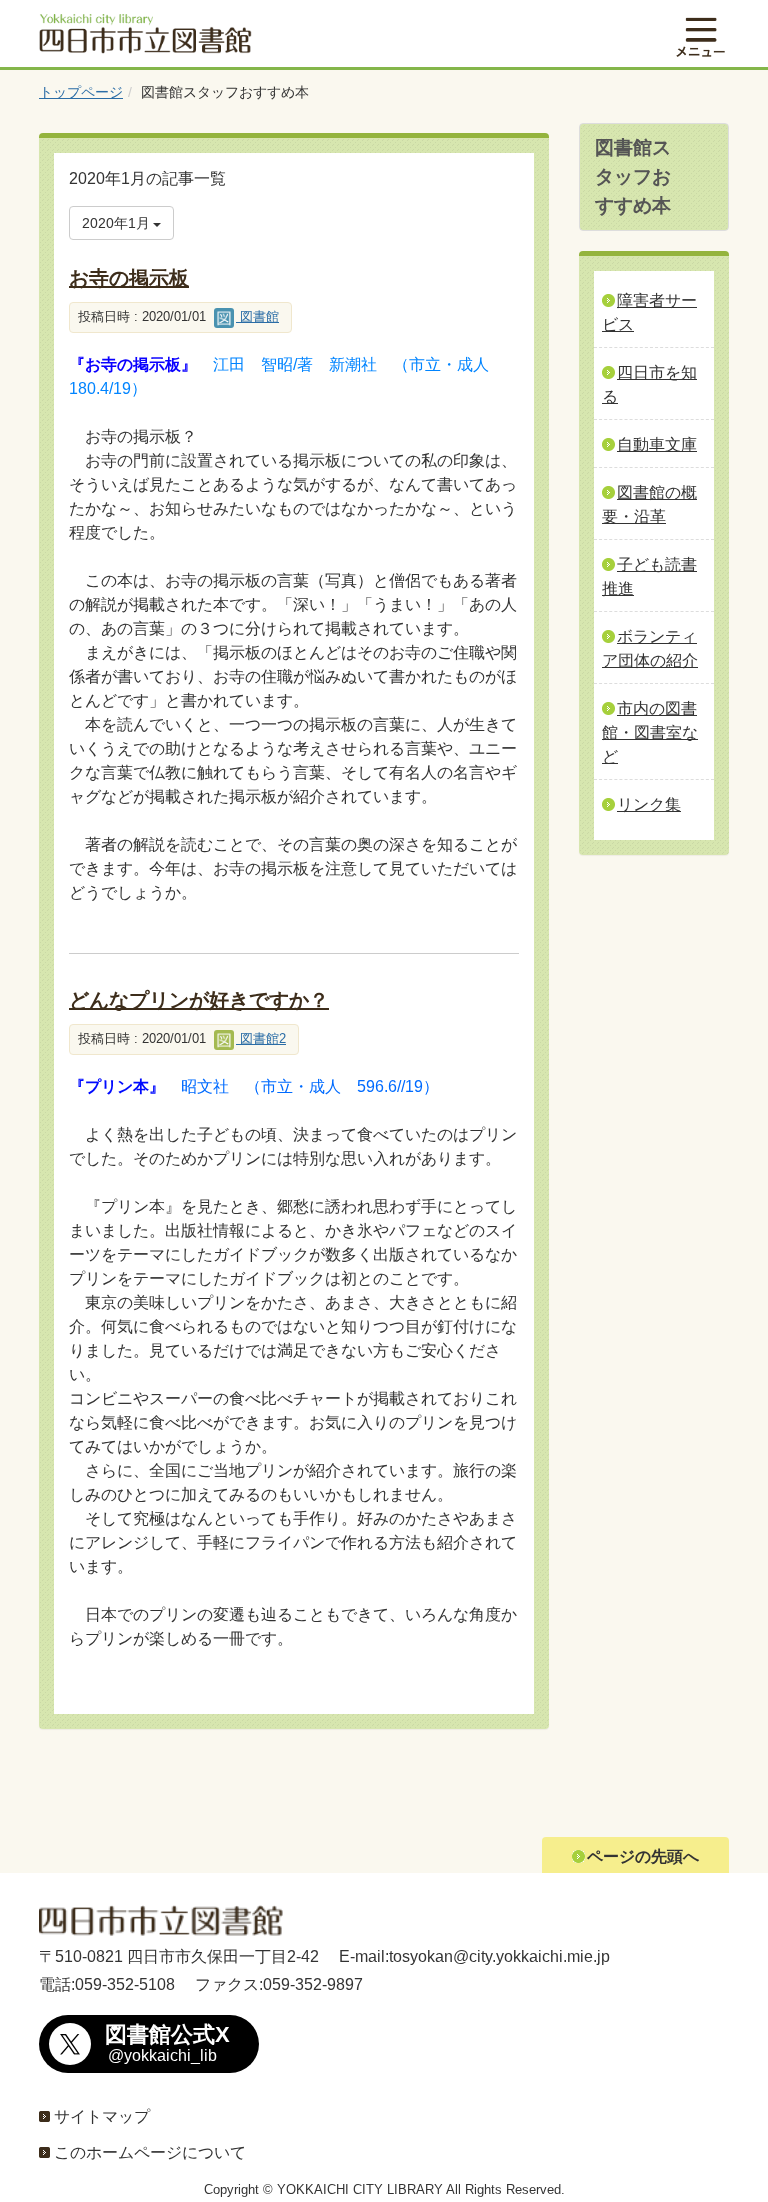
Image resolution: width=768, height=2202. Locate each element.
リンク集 (649, 804)
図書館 (257, 316)
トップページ (81, 92)
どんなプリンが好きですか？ (199, 1000)
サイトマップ (102, 2116)
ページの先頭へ (643, 1856)
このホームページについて (150, 2152)
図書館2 (261, 1038)
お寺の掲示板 (129, 278)
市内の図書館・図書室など (650, 732)
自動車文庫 (657, 444)
